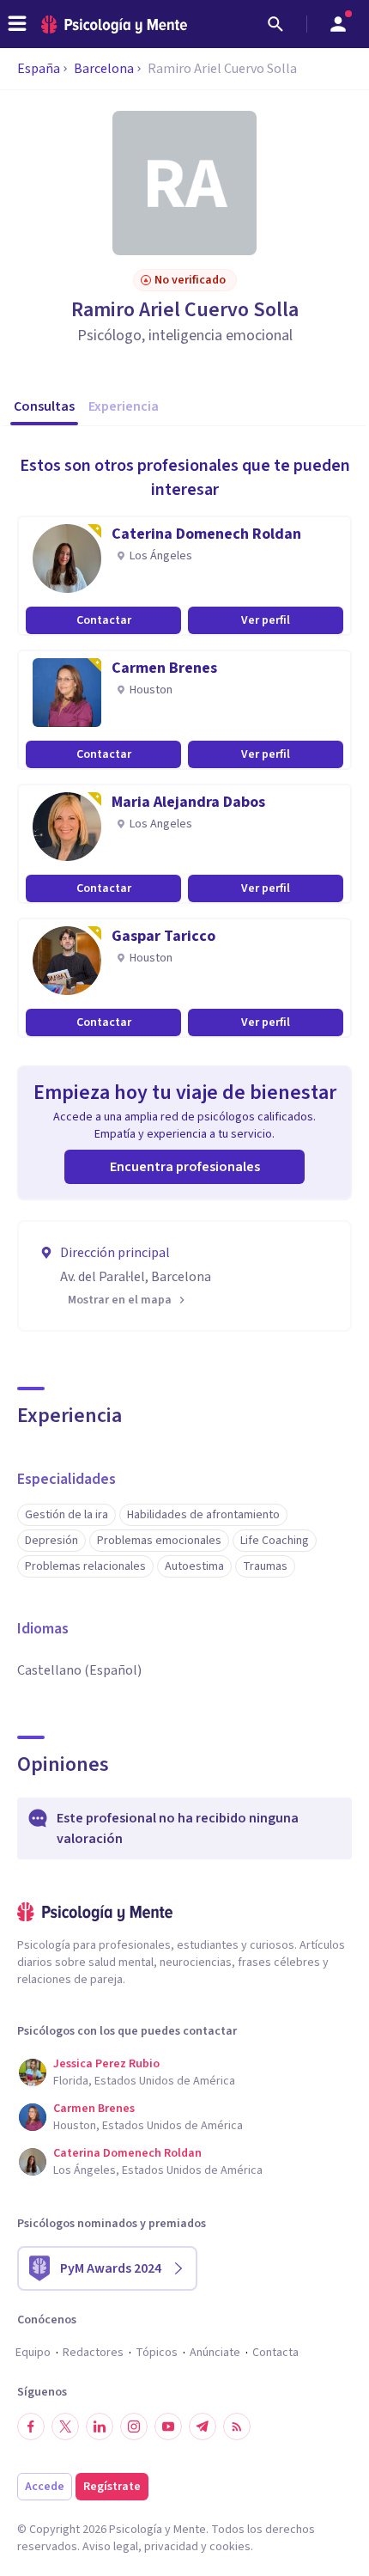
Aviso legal (110, 2547)
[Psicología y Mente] (114, 24)
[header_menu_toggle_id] (17, 24)
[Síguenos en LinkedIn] (100, 2426)
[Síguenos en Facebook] (31, 2426)
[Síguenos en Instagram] (134, 2426)
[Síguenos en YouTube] (168, 2426)
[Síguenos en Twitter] (65, 2426)
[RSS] (237, 2426)
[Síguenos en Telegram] (203, 2426)
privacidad (171, 2547)
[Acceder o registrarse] (338, 24)
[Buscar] (275, 24)
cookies (230, 2547)
